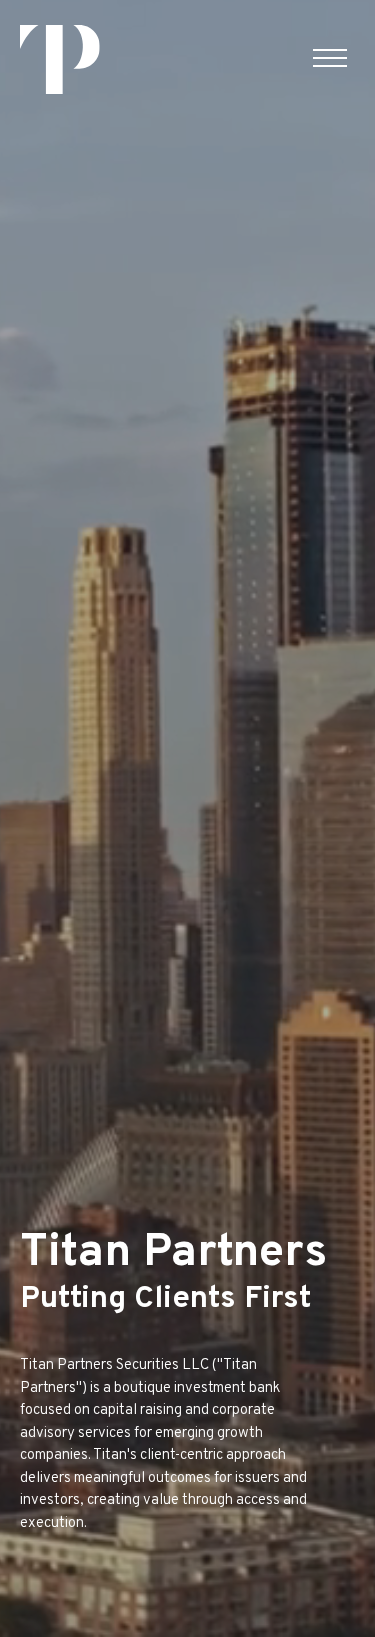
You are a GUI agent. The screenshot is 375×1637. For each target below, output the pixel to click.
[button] (330, 59)
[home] (60, 59)
